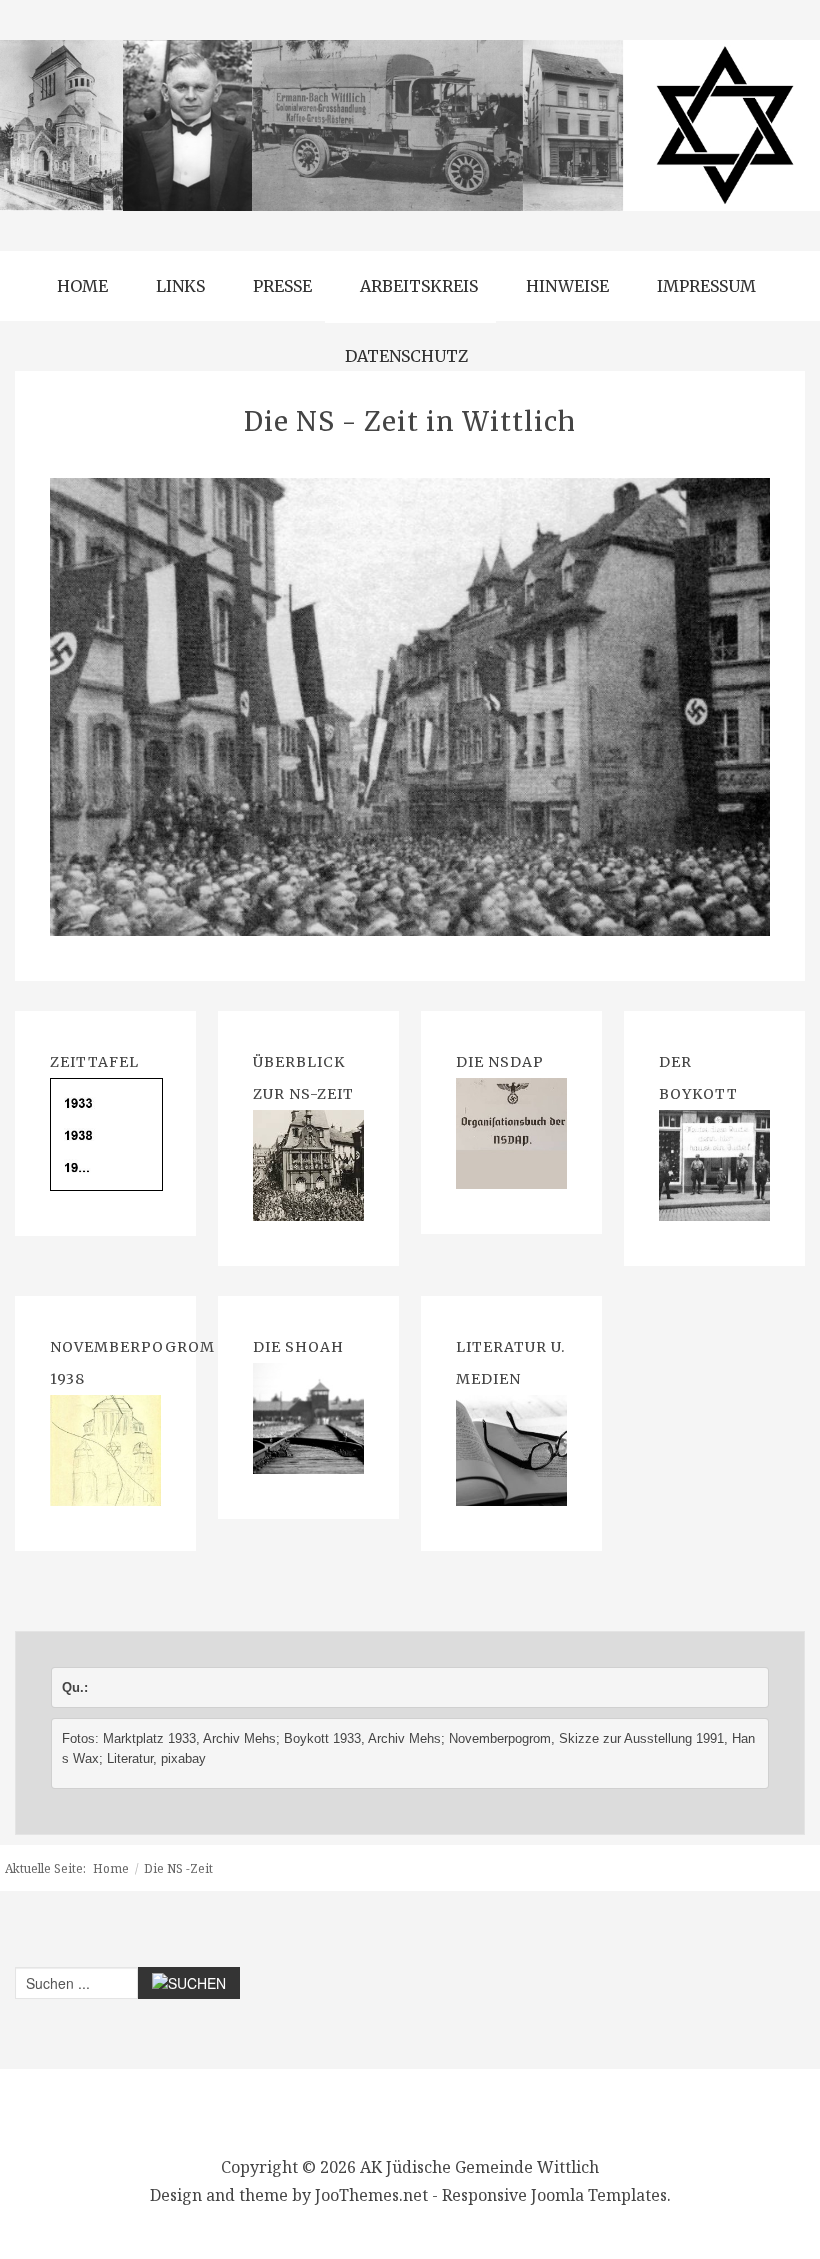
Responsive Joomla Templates (554, 2195)
